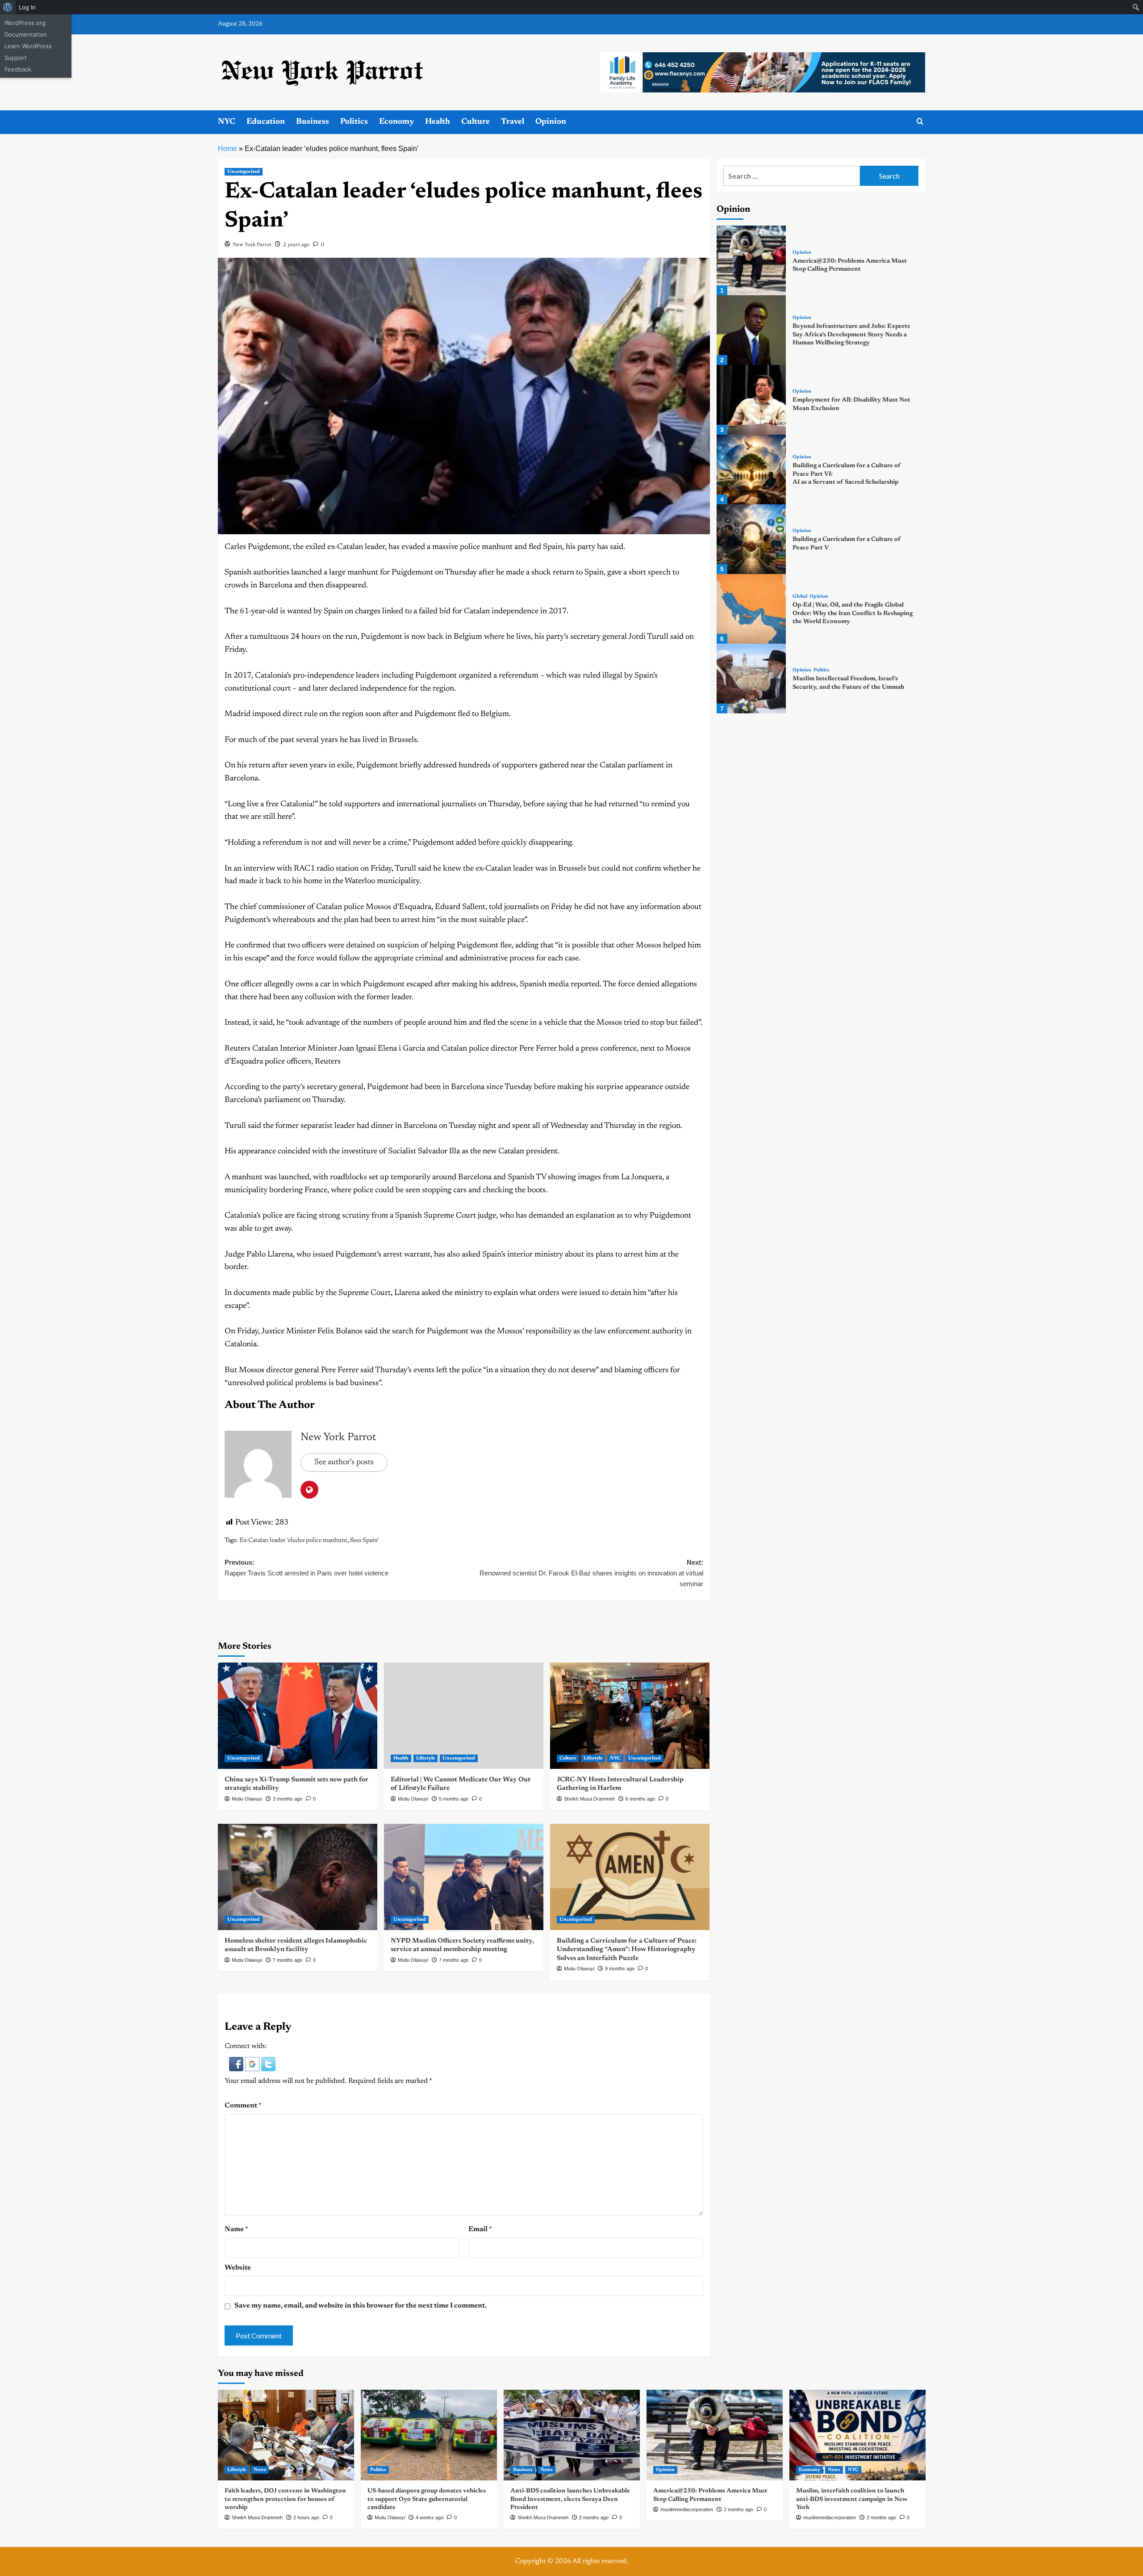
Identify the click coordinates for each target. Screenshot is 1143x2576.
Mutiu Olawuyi (247, 1799)
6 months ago (640, 1799)
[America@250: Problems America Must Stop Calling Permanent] (751, 260)
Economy (396, 122)
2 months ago (594, 2517)
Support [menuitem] (16, 58)
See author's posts (344, 1462)
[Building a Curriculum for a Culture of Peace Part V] (751, 539)
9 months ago (620, 1969)
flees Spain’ (364, 1541)
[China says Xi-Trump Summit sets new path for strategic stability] (298, 1716)
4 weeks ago (430, 2517)
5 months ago (454, 1799)
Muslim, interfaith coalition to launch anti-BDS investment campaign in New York (852, 2499)
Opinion (551, 122)
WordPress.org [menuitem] (25, 23)
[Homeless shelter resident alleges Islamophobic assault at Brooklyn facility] (298, 1877)
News (260, 2470)
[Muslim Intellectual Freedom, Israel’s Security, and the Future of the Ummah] (751, 679)
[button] (237, 2064)
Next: (591, 1573)
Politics (354, 122)
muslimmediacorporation (687, 2509)
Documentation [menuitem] (26, 34)
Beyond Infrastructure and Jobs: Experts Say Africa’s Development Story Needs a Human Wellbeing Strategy (851, 335)
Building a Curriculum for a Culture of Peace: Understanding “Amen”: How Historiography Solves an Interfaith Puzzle (627, 1950)
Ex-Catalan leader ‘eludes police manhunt (293, 1541)
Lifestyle (425, 1758)
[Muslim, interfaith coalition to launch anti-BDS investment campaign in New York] (857, 2435)
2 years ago (296, 245)
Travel (513, 122)
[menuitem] (8, 7)
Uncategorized (244, 172)
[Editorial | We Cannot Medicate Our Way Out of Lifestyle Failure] (464, 1716)
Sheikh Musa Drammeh (589, 1799)
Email (480, 2229)
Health (438, 122)
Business (313, 122)
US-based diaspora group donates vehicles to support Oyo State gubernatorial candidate (427, 2499)
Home (227, 149)
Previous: (307, 1568)
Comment (243, 2106)
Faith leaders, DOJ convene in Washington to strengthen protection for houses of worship (285, 2499)
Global (800, 597)
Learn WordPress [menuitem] (28, 46)
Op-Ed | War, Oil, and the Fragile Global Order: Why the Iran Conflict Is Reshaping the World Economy (853, 613)
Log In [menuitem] (27, 7)
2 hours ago (306, 2517)
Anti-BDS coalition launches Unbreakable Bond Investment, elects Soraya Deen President (570, 2499)
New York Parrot (252, 245)
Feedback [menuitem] (18, 69)
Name (236, 2229)
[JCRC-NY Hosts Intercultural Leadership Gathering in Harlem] (630, 1716)
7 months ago (288, 1960)
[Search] (920, 122)
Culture (476, 122)
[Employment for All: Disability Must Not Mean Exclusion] (751, 400)
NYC (227, 122)
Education (266, 122)
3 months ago (288, 1799)
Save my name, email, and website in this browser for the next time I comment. (361, 2306)
